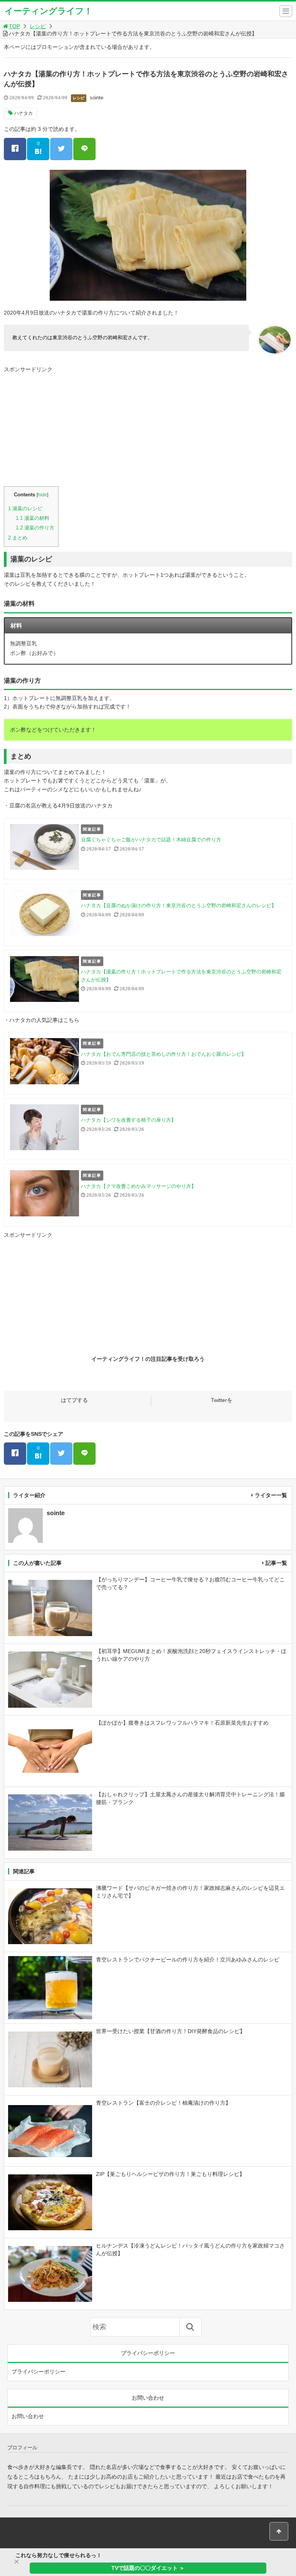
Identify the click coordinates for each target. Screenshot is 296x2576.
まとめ (18, 538)
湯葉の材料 (33, 518)
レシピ (38, 26)
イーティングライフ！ (49, 11)
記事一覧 (276, 1563)
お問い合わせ (28, 2416)
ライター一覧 (271, 1495)
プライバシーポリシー (39, 2372)
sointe (97, 98)
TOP (14, 26)
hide (42, 495)
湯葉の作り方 (35, 528)
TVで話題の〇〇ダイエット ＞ (148, 2568)
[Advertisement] (148, 429)
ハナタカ (24, 113)
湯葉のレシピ (25, 508)
